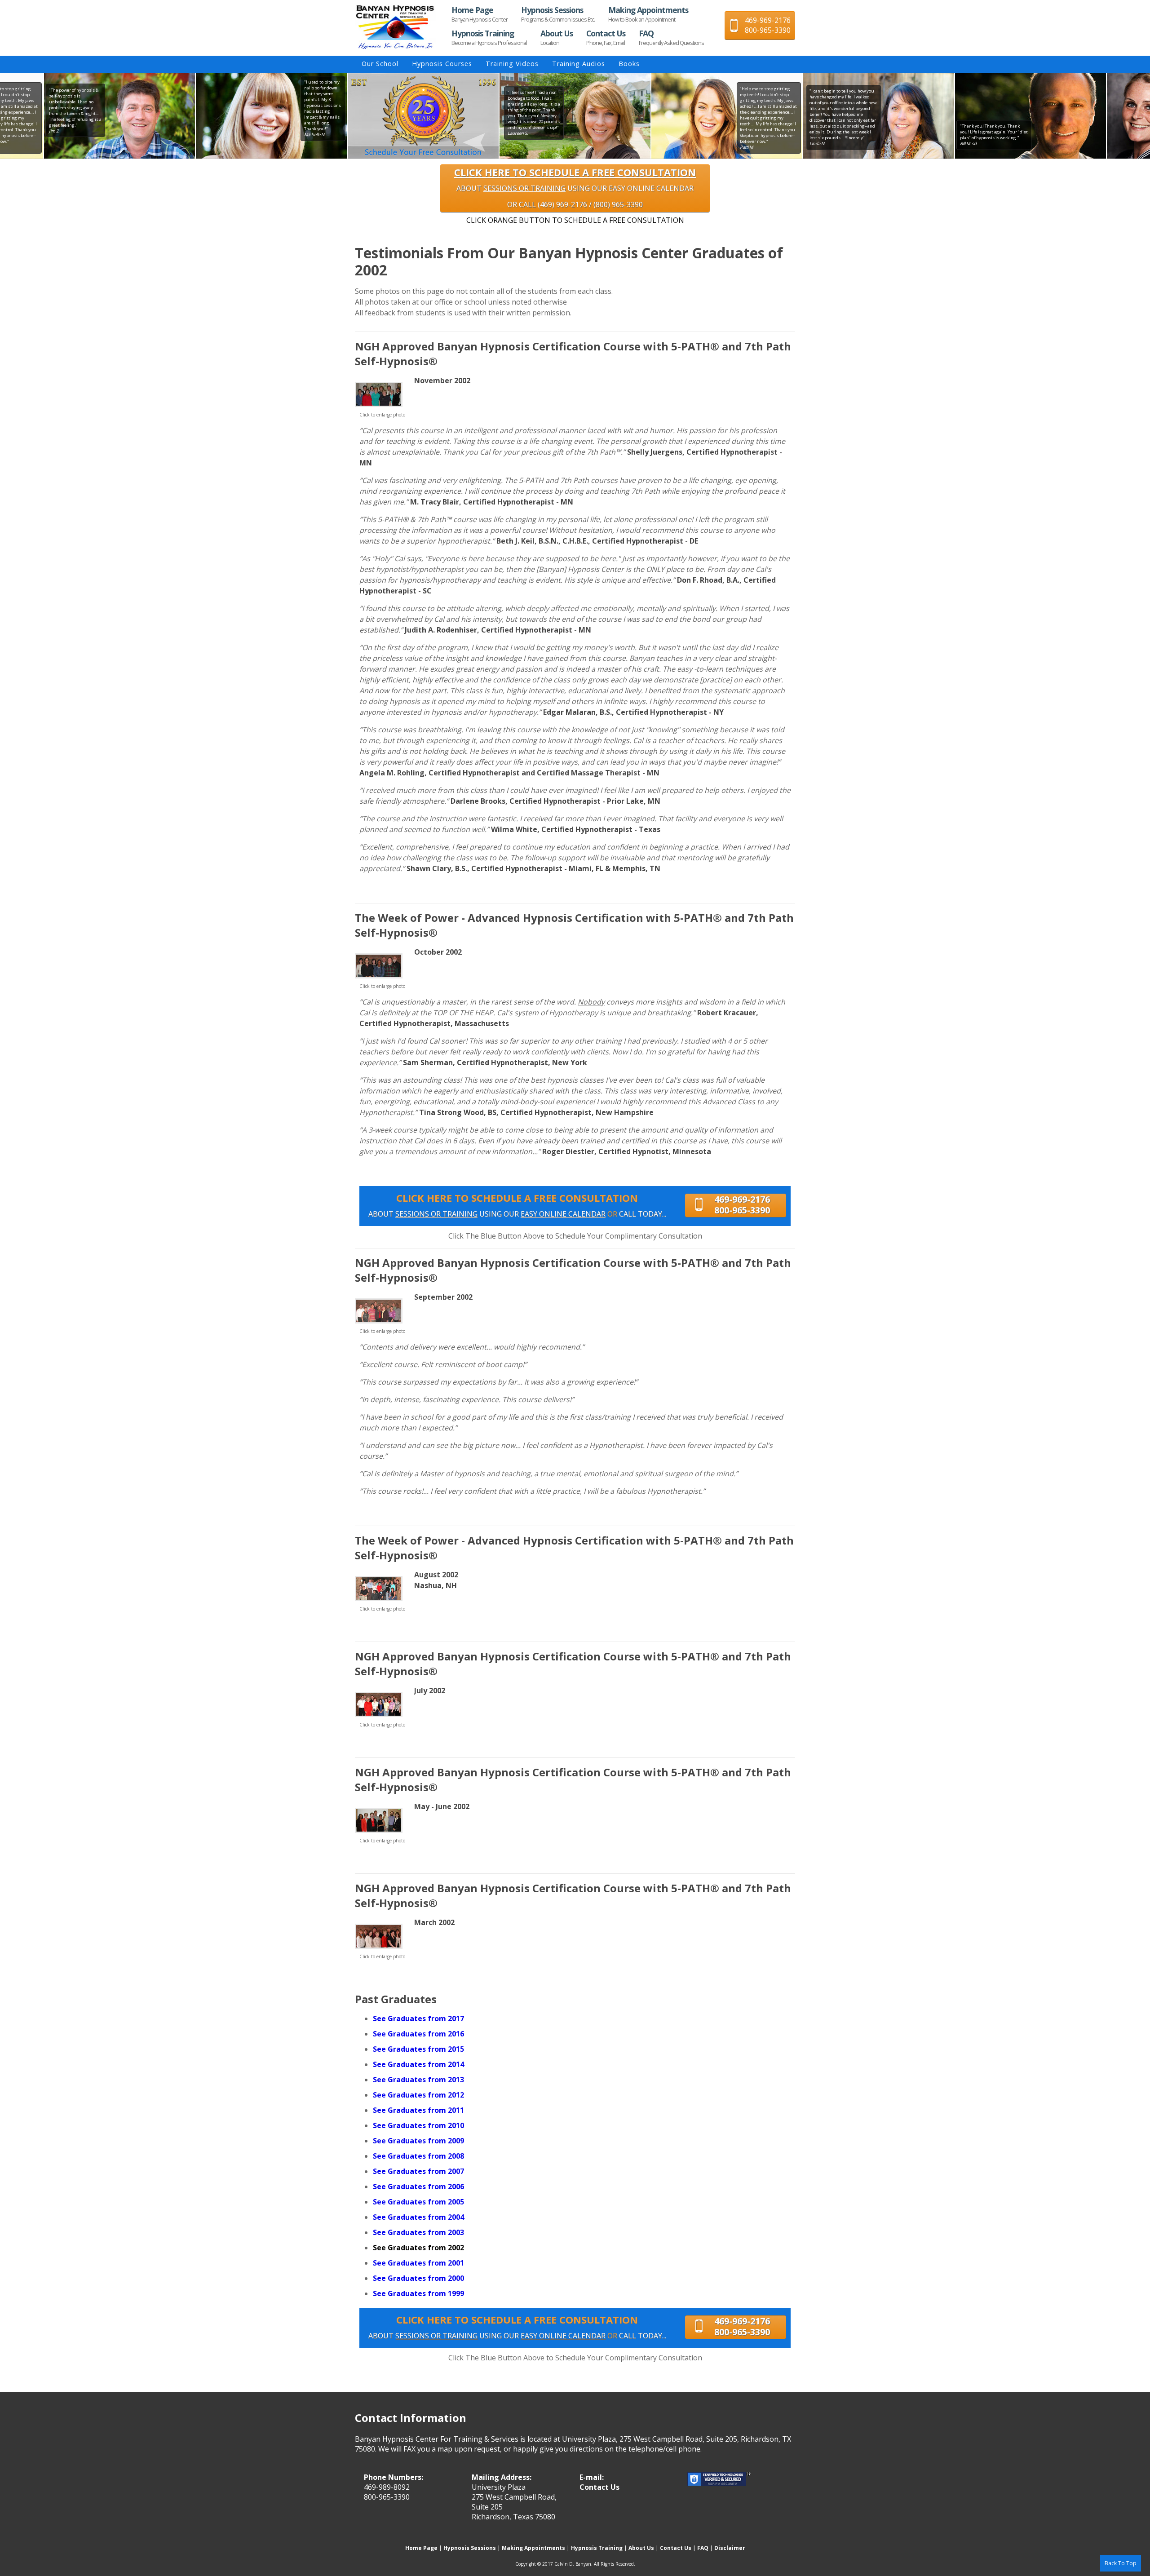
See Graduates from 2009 (418, 2141)
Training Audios (579, 64)
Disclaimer (730, 2548)
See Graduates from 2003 (418, 2232)
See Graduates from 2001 (418, 2263)
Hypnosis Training (489, 37)
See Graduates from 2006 (418, 2187)
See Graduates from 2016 (418, 2034)
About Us (557, 37)
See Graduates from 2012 (418, 2095)
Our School (380, 64)
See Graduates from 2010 (418, 2125)
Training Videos (512, 64)
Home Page (480, 14)
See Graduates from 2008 (418, 2156)
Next (803, 116)
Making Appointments (648, 14)
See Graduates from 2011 (418, 2110)
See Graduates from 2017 (418, 2018)
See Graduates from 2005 (418, 2202)
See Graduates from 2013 (418, 2080)
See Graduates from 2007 (418, 2171)
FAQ (671, 37)
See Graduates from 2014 (418, 2064)
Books (629, 64)
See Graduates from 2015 (418, 2049)
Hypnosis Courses (442, 64)
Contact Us (606, 37)
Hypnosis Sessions (558, 14)
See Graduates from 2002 (418, 2248)
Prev (347, 116)
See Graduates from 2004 (418, 2217)
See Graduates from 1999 (418, 2293)
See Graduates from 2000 (418, 2278)
